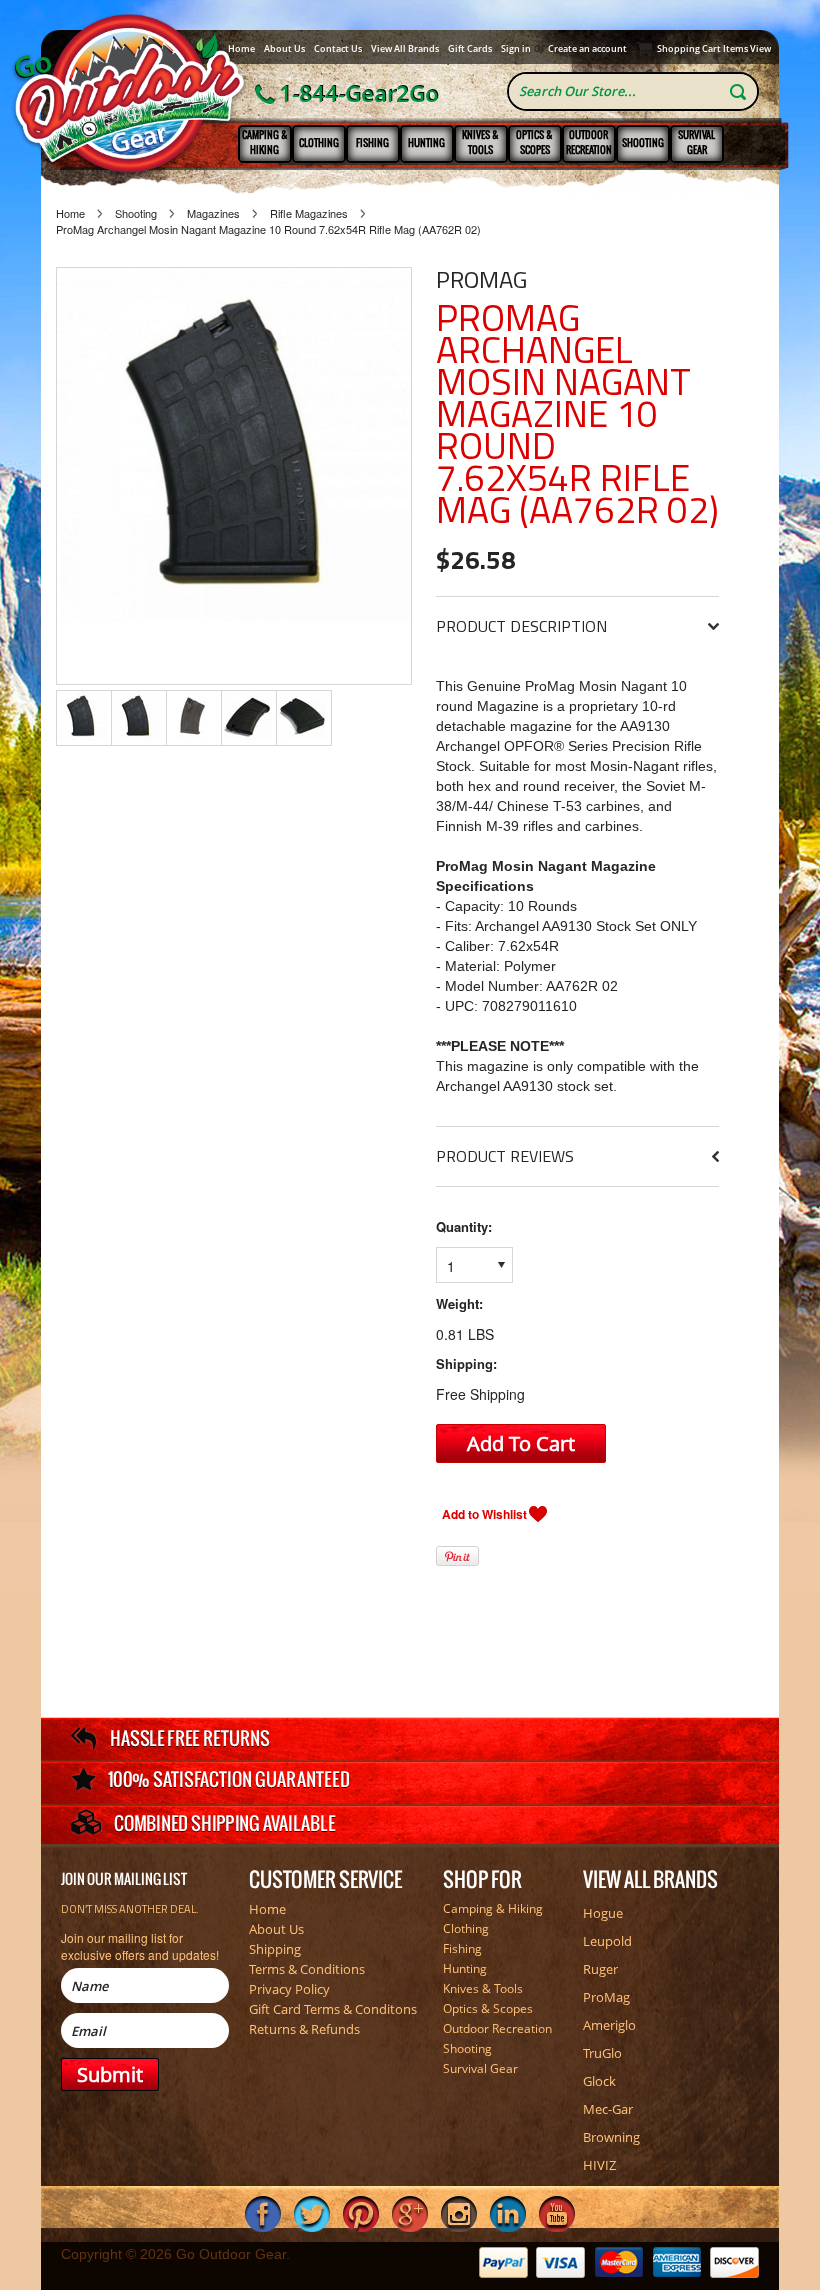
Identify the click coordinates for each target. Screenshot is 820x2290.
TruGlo (602, 2053)
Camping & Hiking (265, 142)
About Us (284, 48)
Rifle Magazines (309, 213)
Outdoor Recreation (589, 142)
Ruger (600, 1969)
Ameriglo (609, 2025)
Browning (611, 2137)
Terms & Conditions (307, 1969)
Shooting (643, 142)
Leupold (607, 1941)
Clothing (319, 142)
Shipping (275, 1949)
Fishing (372, 142)
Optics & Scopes (534, 142)
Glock (599, 2081)
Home (241, 48)
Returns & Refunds (304, 2029)
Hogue (603, 1913)
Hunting (426, 142)
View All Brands (405, 48)
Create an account (587, 48)
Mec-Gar (608, 2109)
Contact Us (338, 48)
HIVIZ (599, 2165)
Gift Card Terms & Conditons (333, 2009)
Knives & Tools (480, 142)
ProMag (481, 279)
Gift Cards (470, 48)
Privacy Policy (289, 1989)
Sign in (516, 48)
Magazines (213, 213)
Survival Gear (696, 142)
